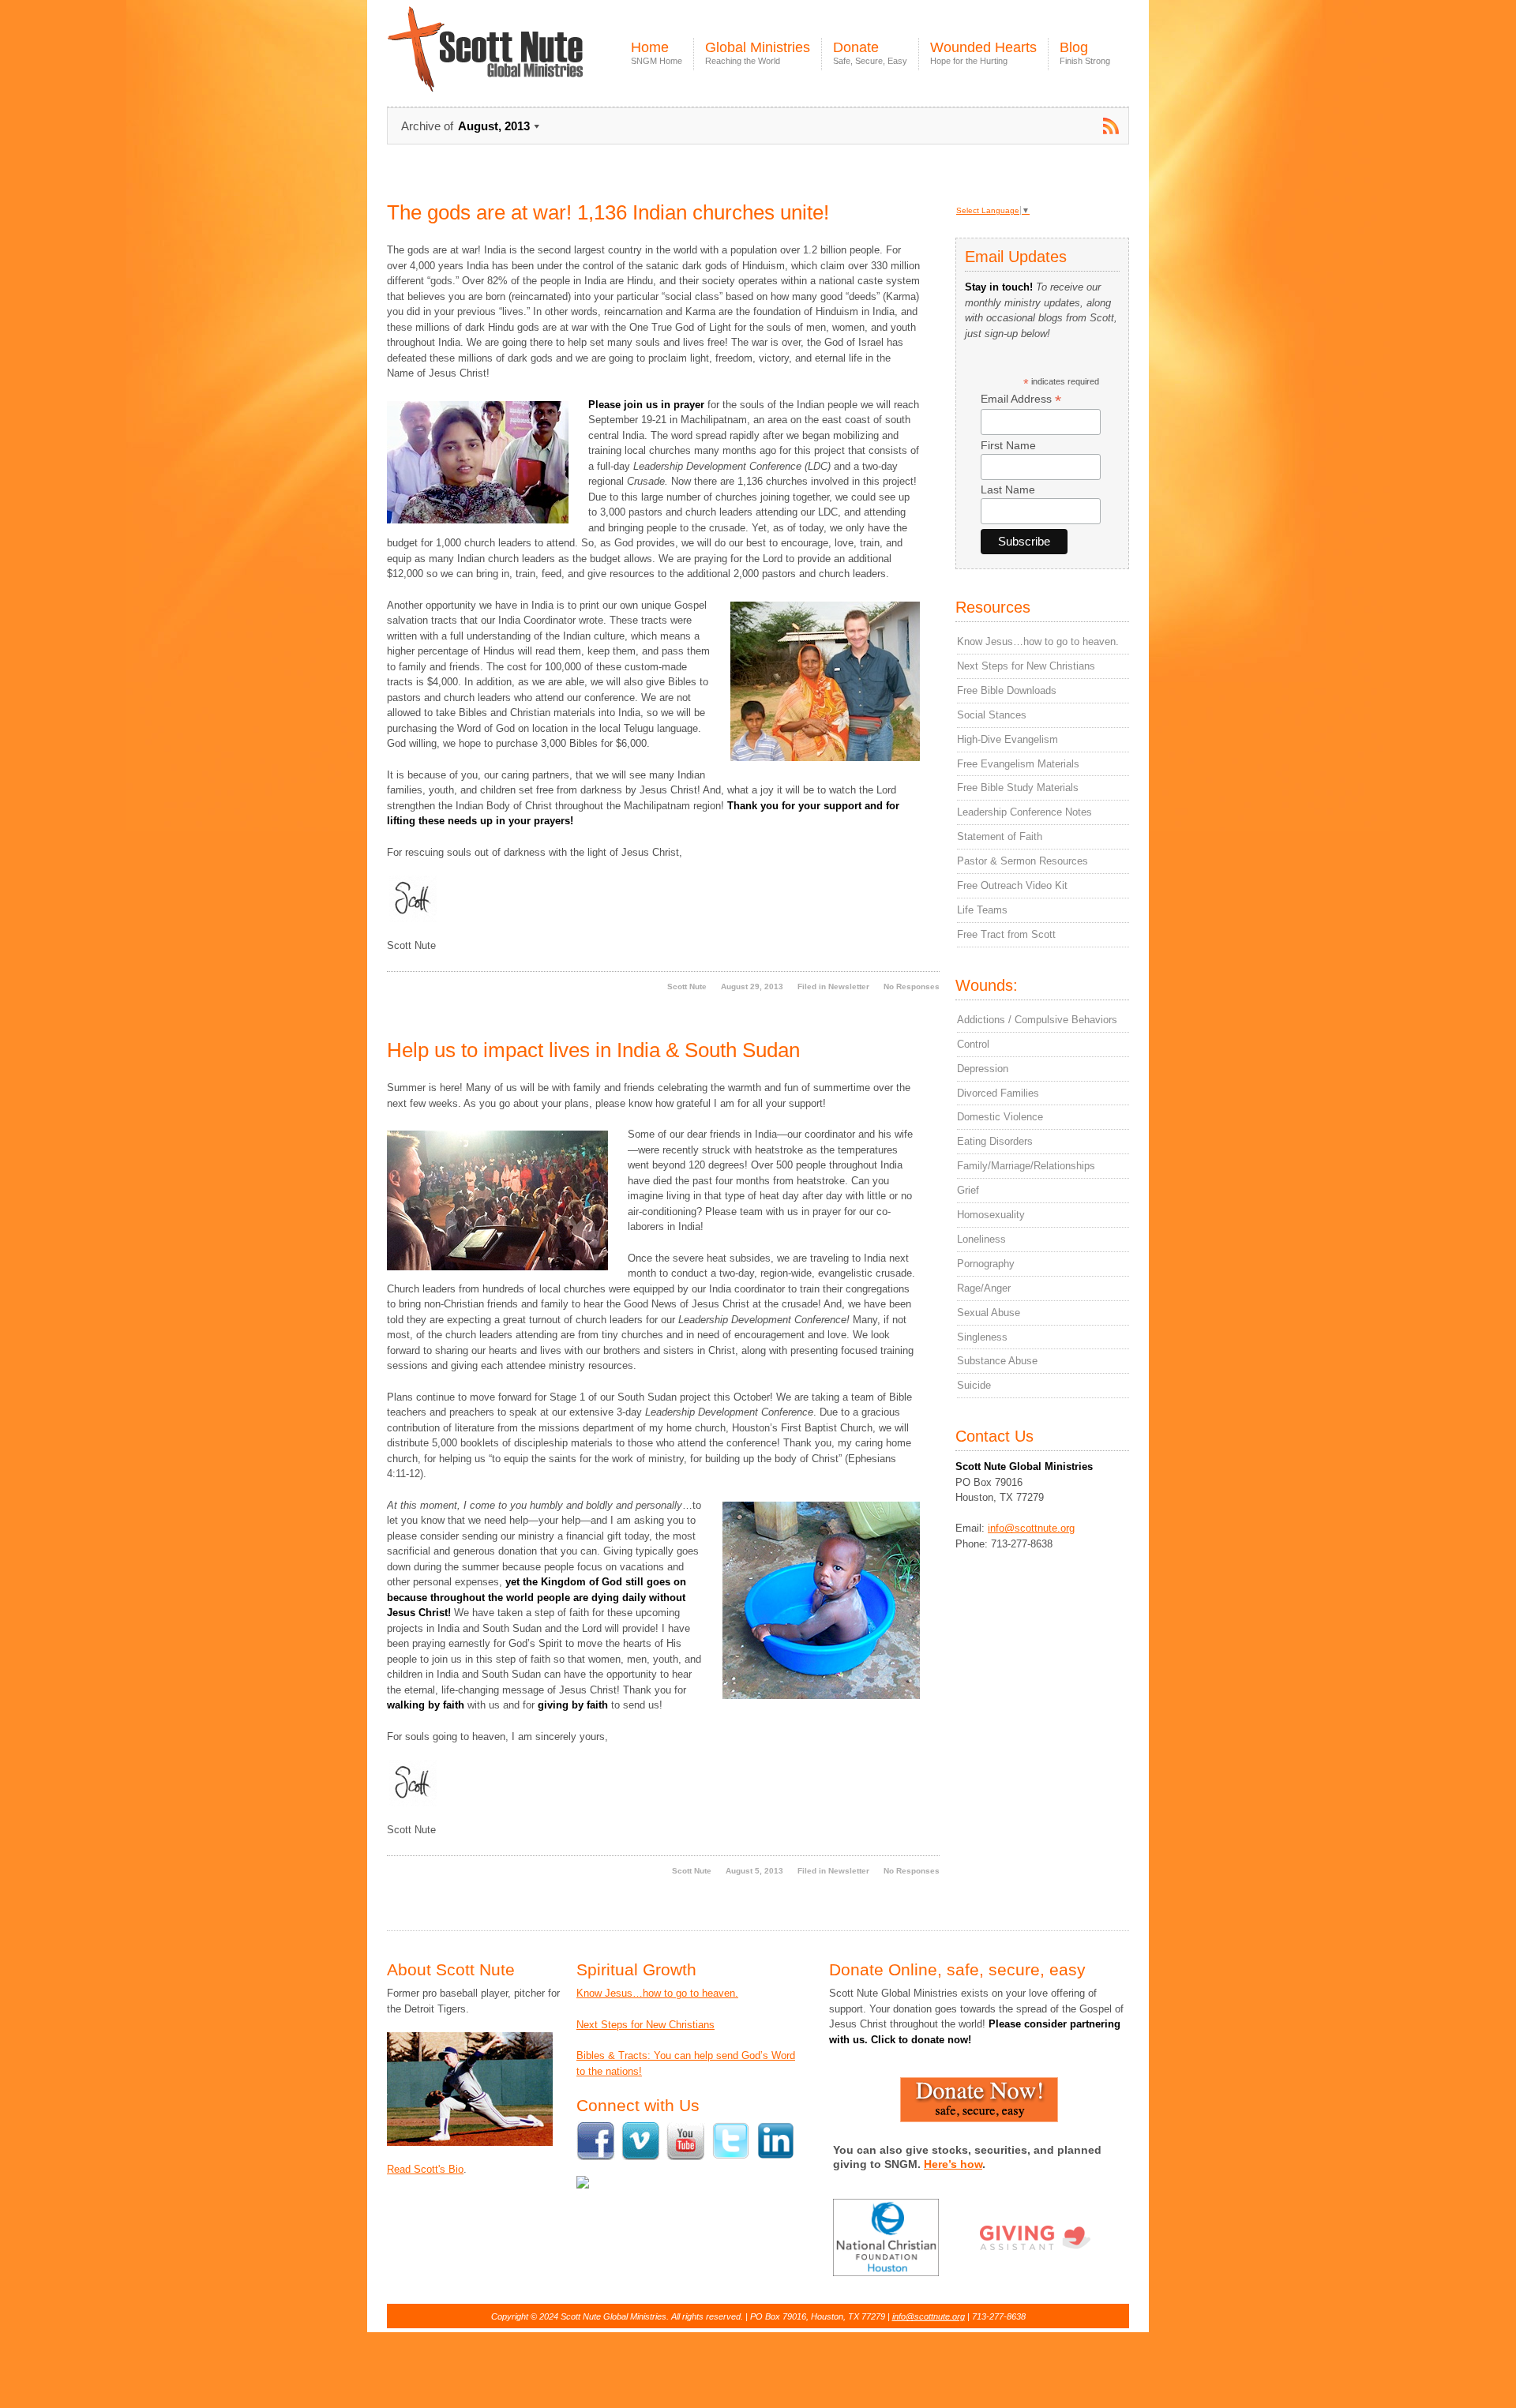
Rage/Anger (984, 1288)
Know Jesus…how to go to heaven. (1038, 641)
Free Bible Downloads (1007, 690)
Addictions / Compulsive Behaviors (1037, 1020)
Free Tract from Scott (1006, 934)
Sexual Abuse (989, 1313)
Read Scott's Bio (425, 2169)
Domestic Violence (1000, 1117)
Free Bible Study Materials (1018, 788)
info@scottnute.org (1031, 1528)
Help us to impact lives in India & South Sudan (593, 1050)
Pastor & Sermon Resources (1023, 861)
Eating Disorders (995, 1141)
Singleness (982, 1337)
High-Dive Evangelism (1008, 739)
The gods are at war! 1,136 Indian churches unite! (608, 212)
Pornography (986, 1264)
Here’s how (953, 2164)
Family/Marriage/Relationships (1026, 1166)
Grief (968, 1190)
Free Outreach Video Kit (1012, 885)
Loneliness (981, 1239)
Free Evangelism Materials (1018, 764)
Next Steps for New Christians (1026, 666)
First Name (1008, 445)
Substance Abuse (997, 1361)
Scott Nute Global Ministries (522, 63)
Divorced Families (998, 1093)
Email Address (1021, 399)
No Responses (912, 986)
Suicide (974, 1385)
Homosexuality (991, 1215)
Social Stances (992, 715)
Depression (983, 1069)
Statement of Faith (1000, 836)
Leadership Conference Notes (1024, 812)
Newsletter (849, 986)
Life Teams (982, 910)
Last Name (1008, 489)
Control (973, 1044)
